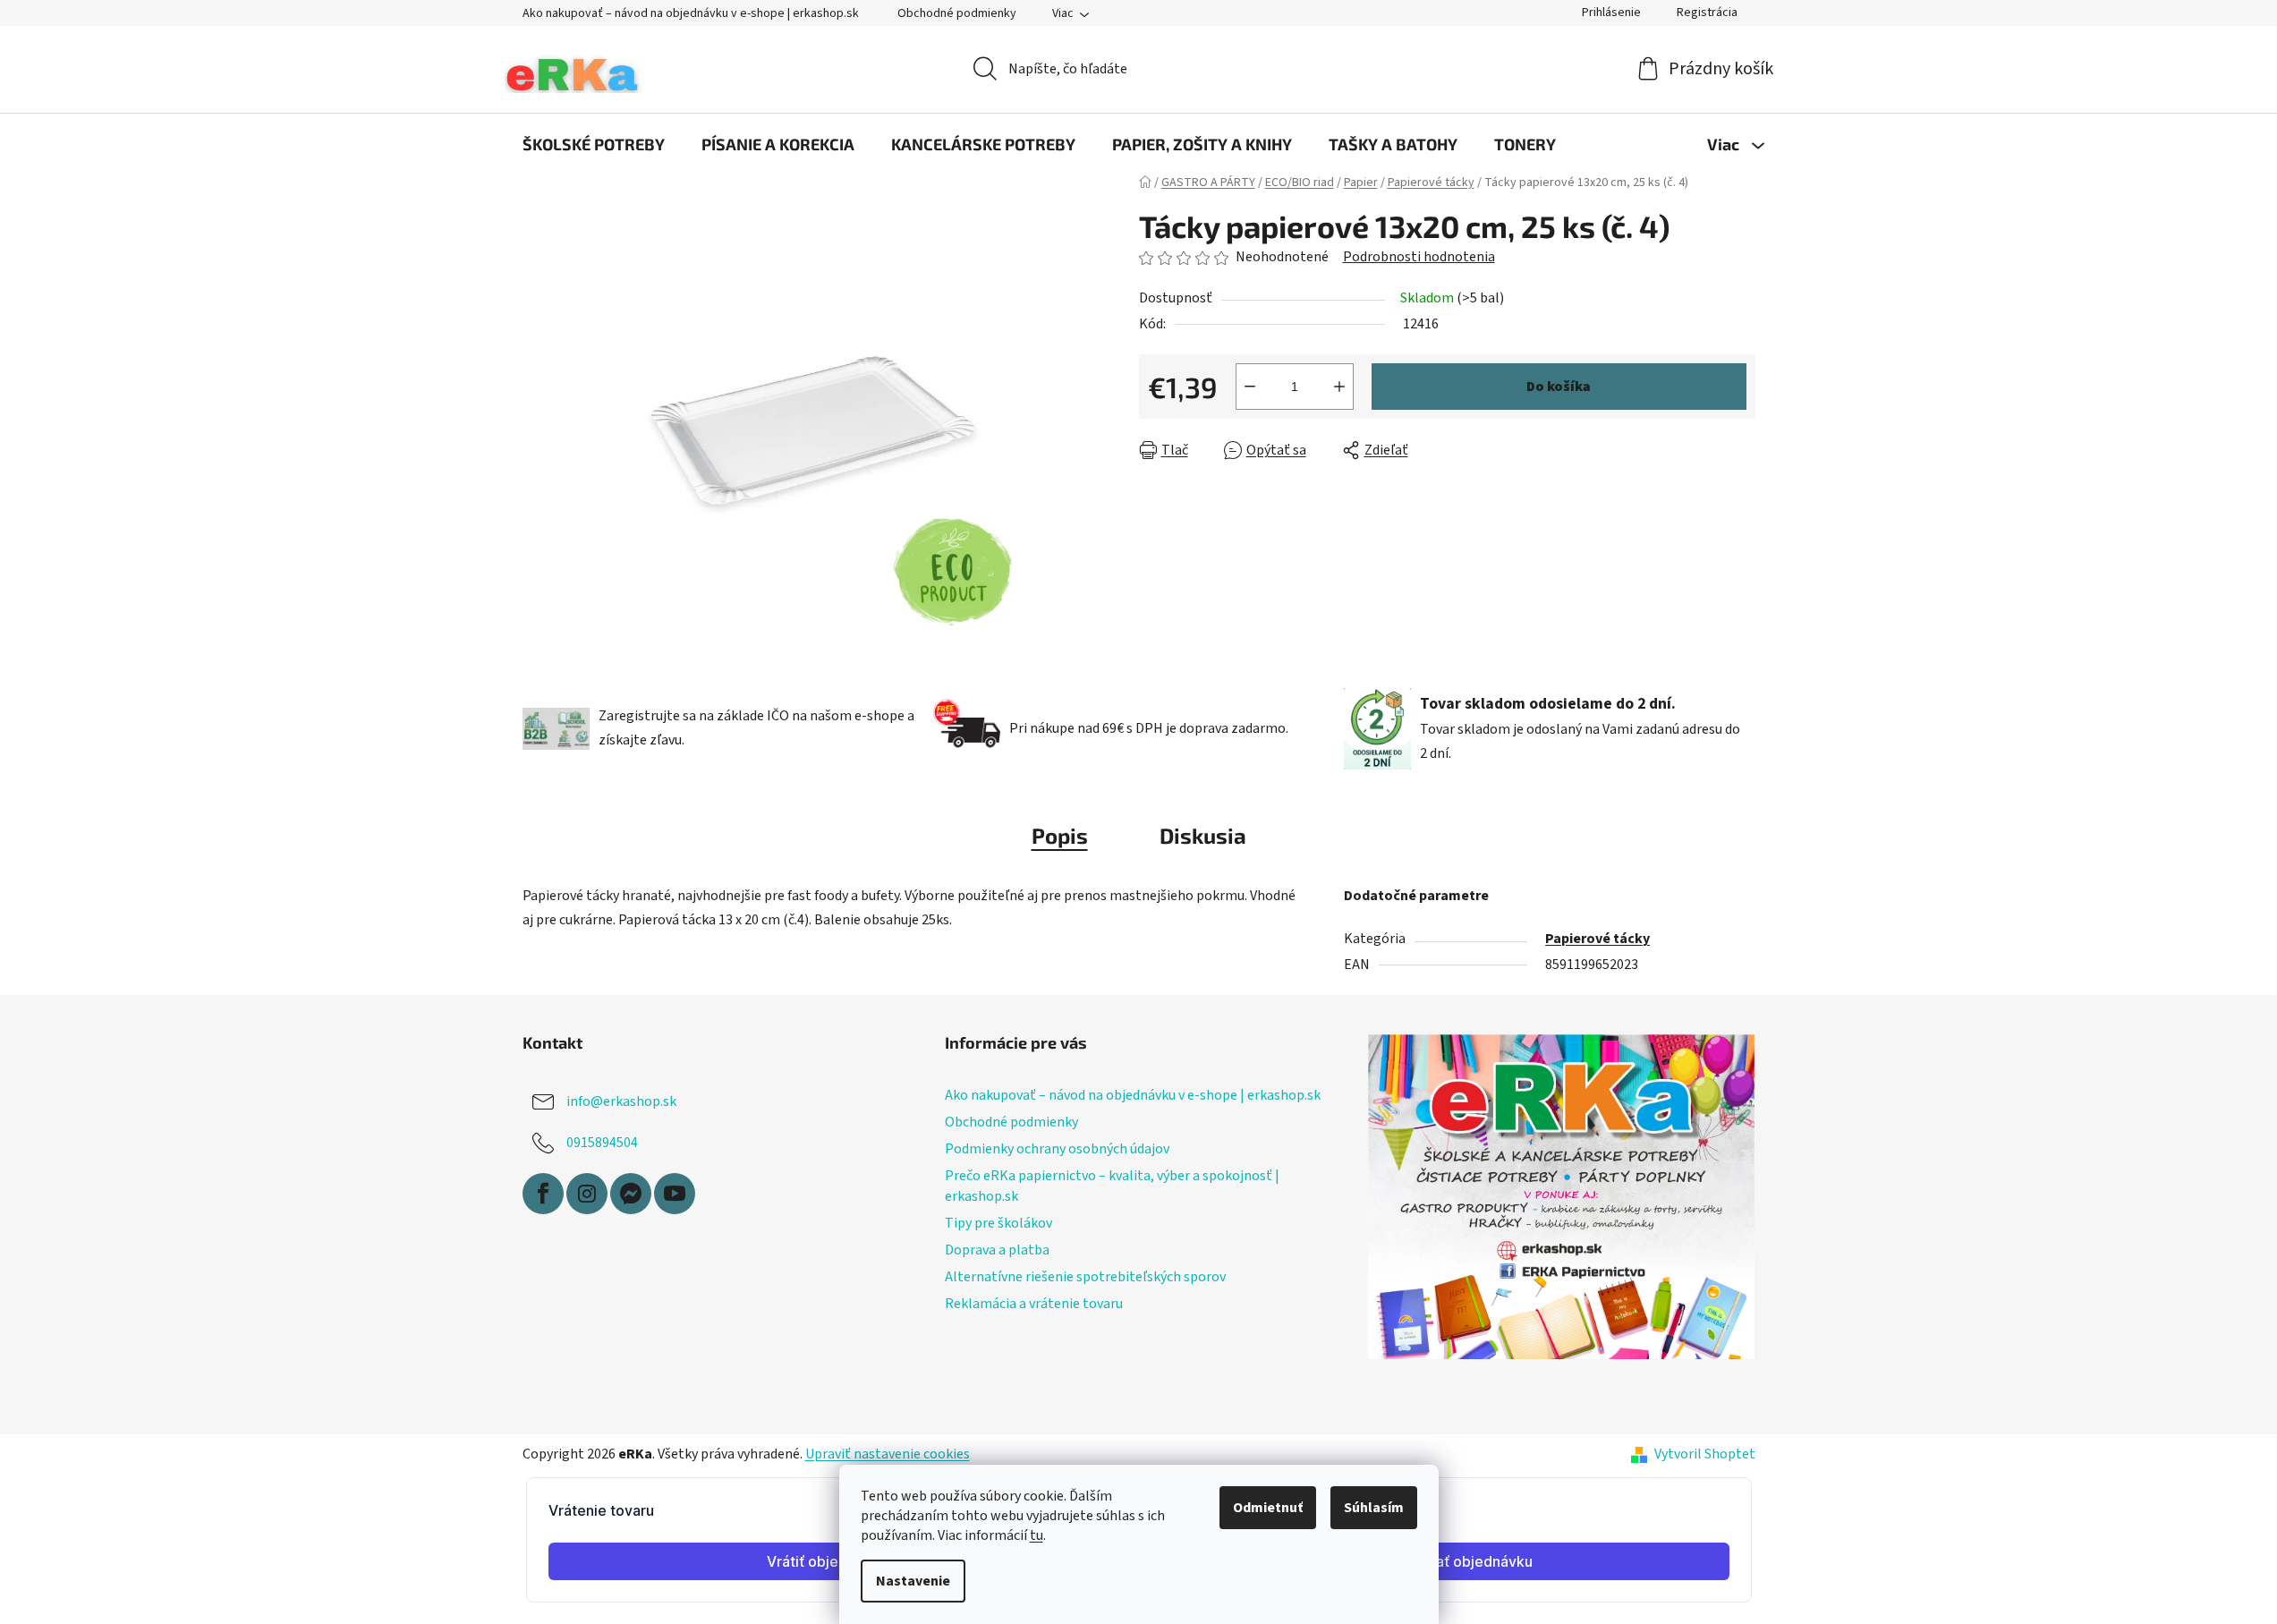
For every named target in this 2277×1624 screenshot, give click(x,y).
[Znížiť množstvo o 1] (1250, 387)
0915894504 (602, 1143)
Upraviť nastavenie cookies (888, 1454)
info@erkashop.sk (621, 1101)
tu (1037, 1535)
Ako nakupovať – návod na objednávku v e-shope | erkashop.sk (691, 13)
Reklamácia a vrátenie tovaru (1034, 1304)
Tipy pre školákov (998, 1223)
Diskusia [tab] (1203, 835)
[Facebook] (543, 1194)
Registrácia (1707, 13)
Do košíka (1559, 387)
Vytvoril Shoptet (1705, 1454)
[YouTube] (675, 1194)
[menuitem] (594, 144)
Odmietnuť (1268, 1508)
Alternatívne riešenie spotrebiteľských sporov (1085, 1277)
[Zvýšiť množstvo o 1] (1339, 387)
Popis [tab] (1060, 835)
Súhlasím (1374, 1508)
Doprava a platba (997, 1250)
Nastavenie (913, 1581)
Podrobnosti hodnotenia (1419, 257)
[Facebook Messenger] (631, 1194)
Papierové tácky (1597, 939)
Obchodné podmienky (957, 13)
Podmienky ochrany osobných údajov (1057, 1149)
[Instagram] (587, 1194)
